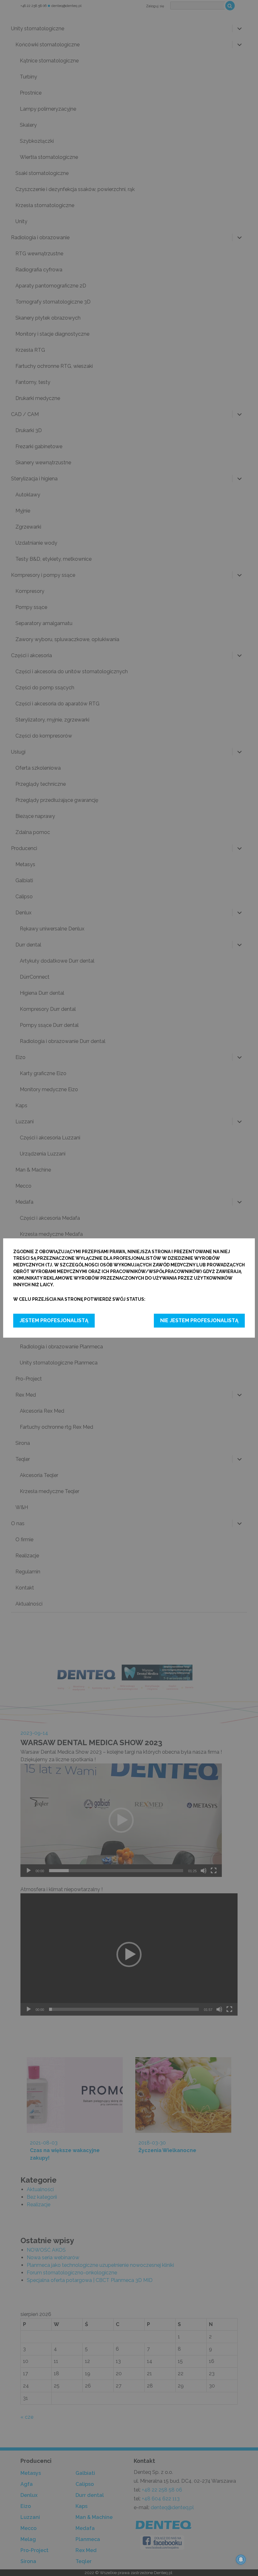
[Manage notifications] (241, 2560)
